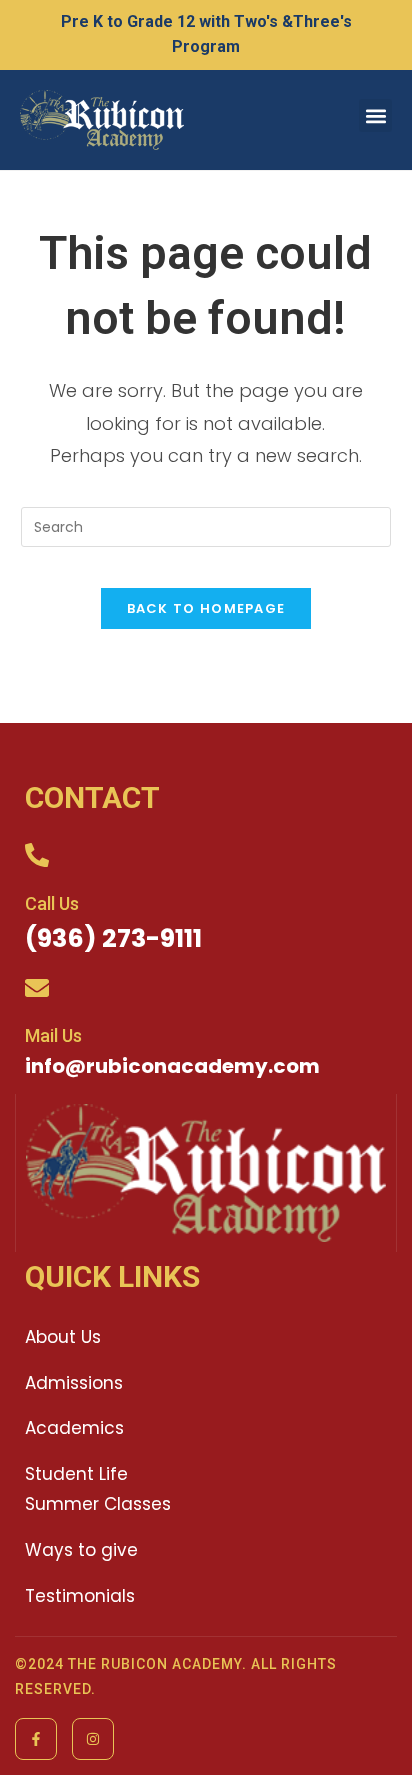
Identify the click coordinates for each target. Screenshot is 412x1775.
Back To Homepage (206, 608)
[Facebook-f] (36, 1739)
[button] (375, 115)
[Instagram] (93, 1739)
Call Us (52, 903)
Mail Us (53, 1035)
